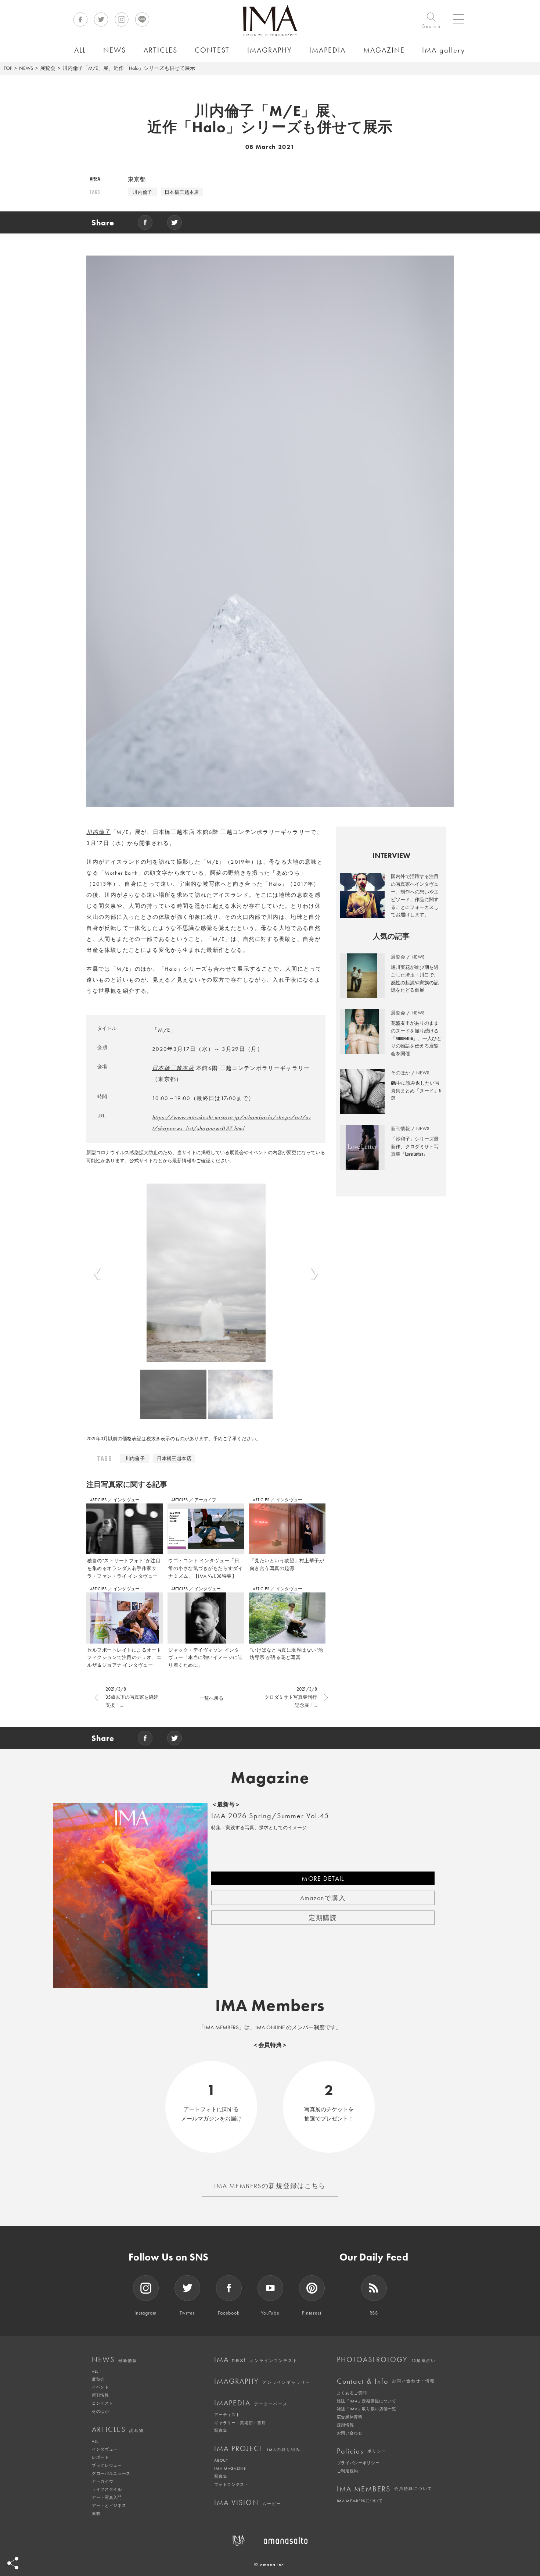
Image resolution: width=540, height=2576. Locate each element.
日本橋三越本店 (182, 192)
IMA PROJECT (257, 2448)
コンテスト (102, 2403)
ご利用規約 (348, 2471)
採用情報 (345, 2425)
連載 (96, 2513)
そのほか (100, 2411)
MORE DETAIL (323, 1878)
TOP (8, 68)
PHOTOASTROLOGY (386, 2359)
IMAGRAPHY (262, 2381)
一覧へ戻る (211, 1698)
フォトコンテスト (231, 2484)
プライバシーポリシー (358, 2463)
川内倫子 (143, 192)
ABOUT (221, 2460)
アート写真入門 (107, 2497)
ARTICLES (99, 1500)
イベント (100, 2387)
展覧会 (48, 68)
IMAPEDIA (251, 2403)
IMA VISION (248, 2502)
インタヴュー (126, 1500)
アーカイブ (205, 1500)
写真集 (221, 2430)
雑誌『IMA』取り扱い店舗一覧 (367, 2409)
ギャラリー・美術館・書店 (240, 2423)
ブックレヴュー (107, 2465)
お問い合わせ (350, 2433)
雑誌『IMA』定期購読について (367, 2401)
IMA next (256, 2359)
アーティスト (227, 2415)
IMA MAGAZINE (230, 2468)
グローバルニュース (111, 2473)
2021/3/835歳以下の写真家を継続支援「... (132, 1697)
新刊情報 (100, 2395)
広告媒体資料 (350, 2417)
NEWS (26, 68)
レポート (100, 2457)
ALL (95, 2371)
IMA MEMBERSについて (360, 2501)
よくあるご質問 (352, 2393)
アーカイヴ (102, 2481)
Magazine (270, 1778)
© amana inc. (270, 2564)
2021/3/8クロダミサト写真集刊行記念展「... (291, 1697)
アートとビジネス (109, 2505)
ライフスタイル (107, 2489)
